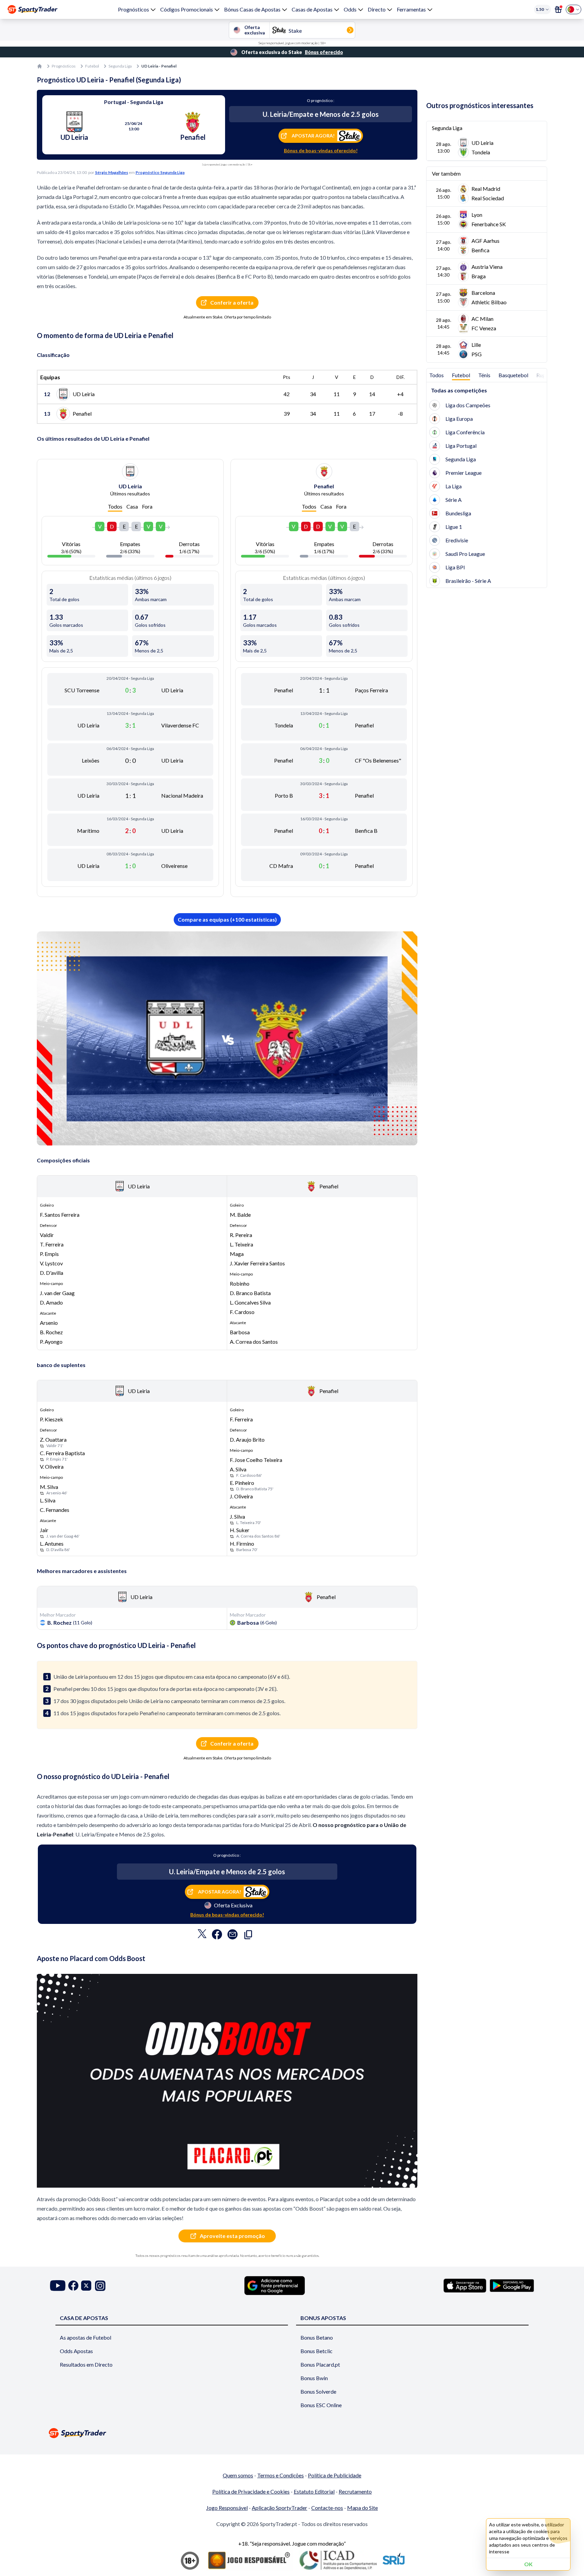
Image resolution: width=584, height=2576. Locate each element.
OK (528, 2564)
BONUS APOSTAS (323, 2318)
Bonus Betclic (317, 2351)
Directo (377, 9)
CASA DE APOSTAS (84, 2318)
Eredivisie (457, 540)
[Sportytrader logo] (292, 2433)
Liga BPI (455, 567)
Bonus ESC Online (321, 2405)
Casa (132, 506)
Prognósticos (133, 9)
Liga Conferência (465, 432)
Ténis (484, 375)
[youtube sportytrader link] (58, 2286)
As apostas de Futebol (86, 2337)
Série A (454, 500)
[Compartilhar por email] (233, 1936)
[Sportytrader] (32, 9)
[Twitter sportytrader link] (86, 2286)
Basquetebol (513, 375)
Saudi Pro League (465, 554)
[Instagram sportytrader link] (100, 2286)
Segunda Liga (120, 66)
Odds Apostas (76, 2351)
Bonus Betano (317, 2337)
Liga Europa (459, 419)
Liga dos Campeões (468, 405)
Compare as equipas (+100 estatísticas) (227, 919)
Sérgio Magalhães (112, 172)
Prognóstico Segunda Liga (160, 172)
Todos (115, 506)
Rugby (544, 375)
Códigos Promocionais (187, 9)
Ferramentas (411, 9)
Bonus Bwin (314, 2378)
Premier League (464, 473)
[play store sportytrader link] (512, 2286)
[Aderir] (558, 9)
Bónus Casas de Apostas (252, 9)
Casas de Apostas (312, 9)
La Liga (454, 486)
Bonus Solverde (318, 2391)
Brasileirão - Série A (468, 581)
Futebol (92, 66)
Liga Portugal (461, 446)
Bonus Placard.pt (320, 2364)
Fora (147, 506)
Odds (350, 9)
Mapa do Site (362, 2508)
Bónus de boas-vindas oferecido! (321, 150)
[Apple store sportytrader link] (465, 2286)
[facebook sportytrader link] (73, 2286)
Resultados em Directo (86, 2364)
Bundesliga (458, 513)
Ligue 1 (454, 527)
